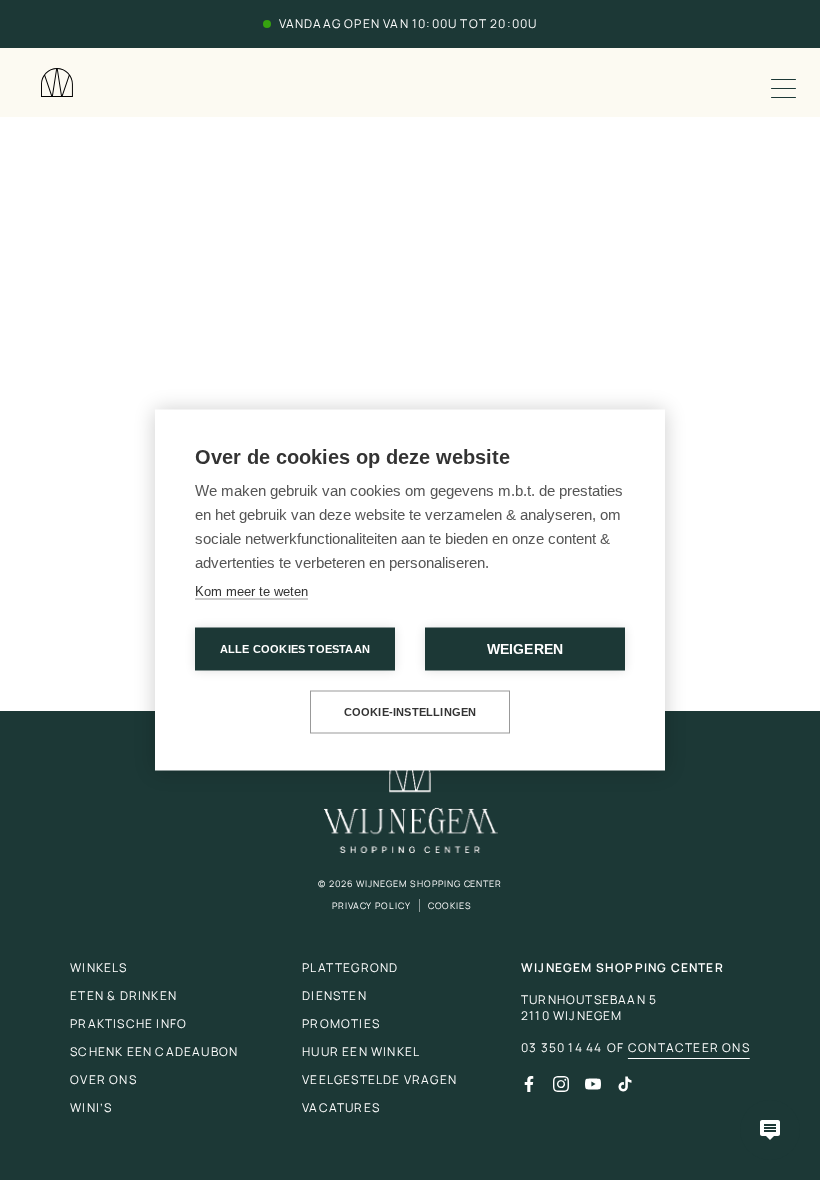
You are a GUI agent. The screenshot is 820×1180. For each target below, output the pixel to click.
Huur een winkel (361, 1051)
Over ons (103, 1079)
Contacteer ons (689, 1048)
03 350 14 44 (561, 1048)
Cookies (450, 905)
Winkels (98, 967)
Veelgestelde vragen (379, 1079)
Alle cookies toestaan (295, 649)
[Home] (57, 82)
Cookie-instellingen (410, 712)
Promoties (341, 1023)
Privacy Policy (371, 905)
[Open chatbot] (770, 1130)
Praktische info (128, 1023)
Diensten (334, 995)
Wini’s (91, 1107)
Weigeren (525, 649)
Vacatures (341, 1107)
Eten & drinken (123, 995)
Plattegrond (350, 967)
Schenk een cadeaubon (154, 1051)
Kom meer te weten (251, 591)
